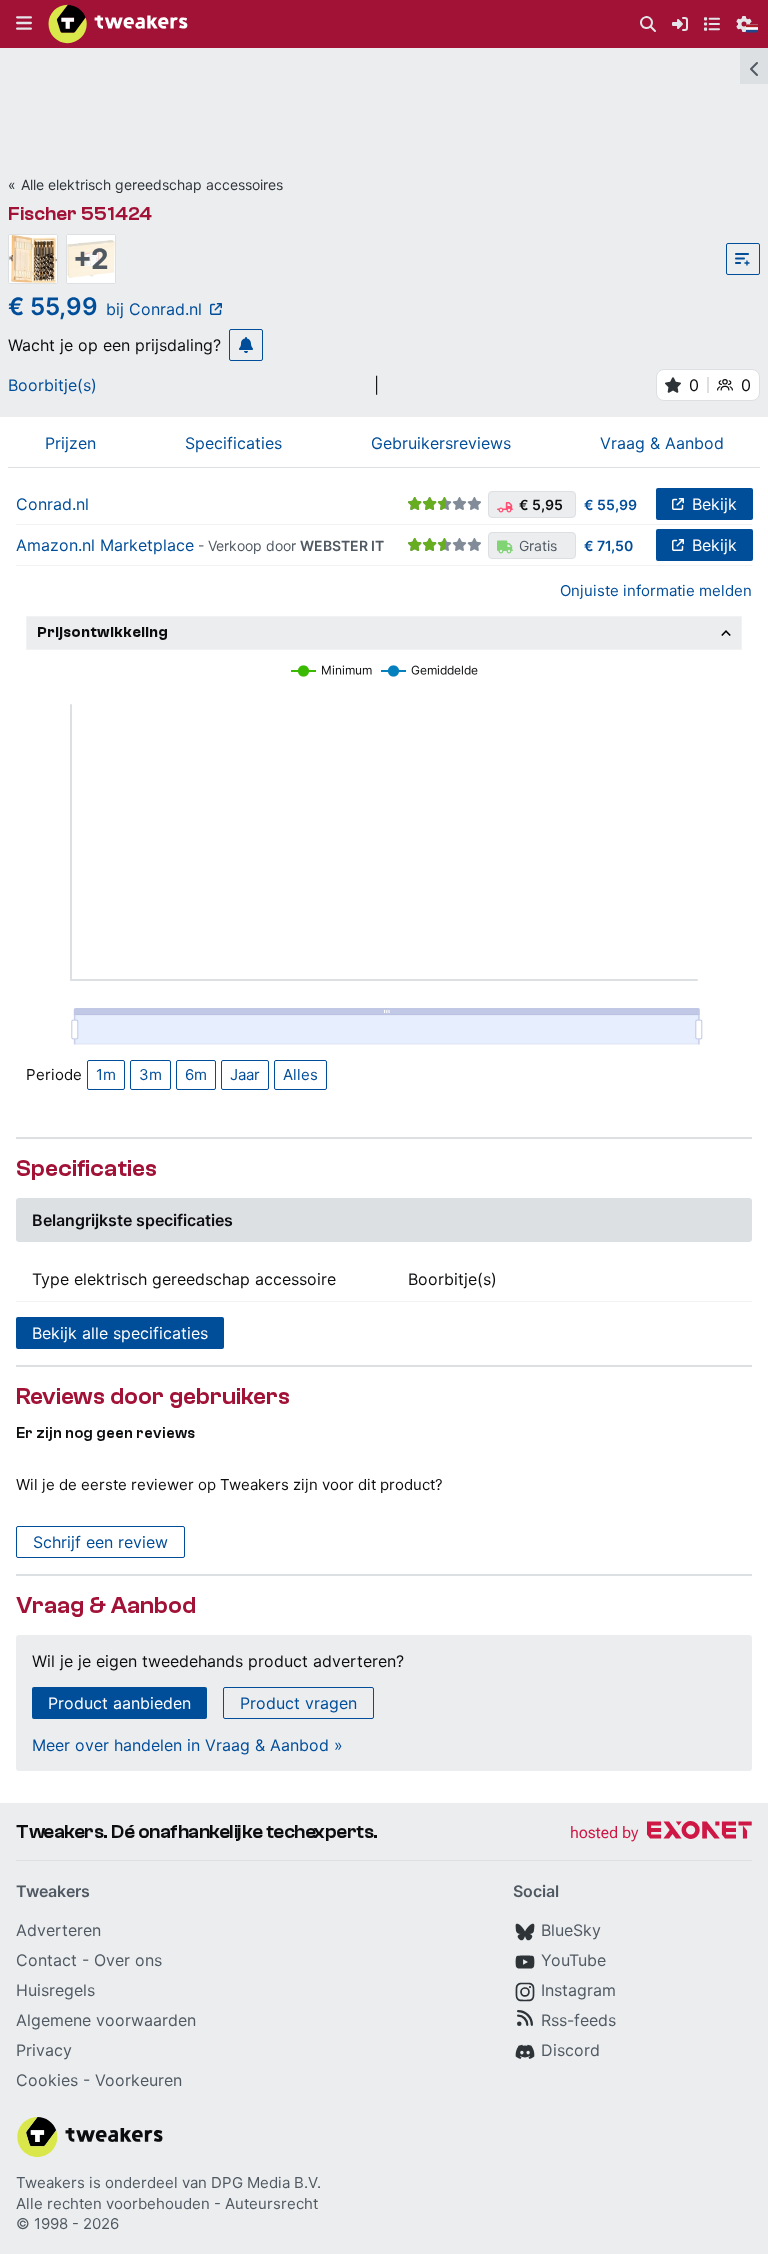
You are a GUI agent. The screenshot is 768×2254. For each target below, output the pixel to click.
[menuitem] (648, 24)
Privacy (44, 2050)
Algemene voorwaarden (106, 2020)
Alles (300, 1074)
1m (106, 1074)
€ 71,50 (608, 545)
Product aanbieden (119, 1703)
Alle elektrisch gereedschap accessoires (152, 184)
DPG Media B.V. (266, 2182)
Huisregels (55, 1990)
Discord (570, 2050)
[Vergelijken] (743, 259)
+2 (91, 259)
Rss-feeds (578, 2020)
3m (150, 1074)
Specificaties (233, 443)
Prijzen (70, 443)
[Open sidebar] (754, 66)
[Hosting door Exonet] (661, 1833)
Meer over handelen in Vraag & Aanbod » (187, 1745)
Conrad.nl (52, 504)
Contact (46, 1960)
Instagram (578, 1990)
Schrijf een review (100, 1542)
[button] (24, 24)
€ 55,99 (610, 504)
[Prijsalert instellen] (246, 345)
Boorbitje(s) (52, 385)
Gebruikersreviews (441, 443)
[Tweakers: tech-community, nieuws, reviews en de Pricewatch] (118, 24)
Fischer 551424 (80, 213)
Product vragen (298, 1703)
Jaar (245, 1074)
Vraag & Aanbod (662, 443)
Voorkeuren (138, 2080)
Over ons (128, 1960)
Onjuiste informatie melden (656, 590)
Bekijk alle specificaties (120, 1333)
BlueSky (571, 1930)
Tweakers (50, 2182)
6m (196, 1074)
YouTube (573, 1960)
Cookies (47, 2080)
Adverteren (58, 1930)
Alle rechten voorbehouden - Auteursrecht (167, 2203)
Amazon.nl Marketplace (105, 545)
